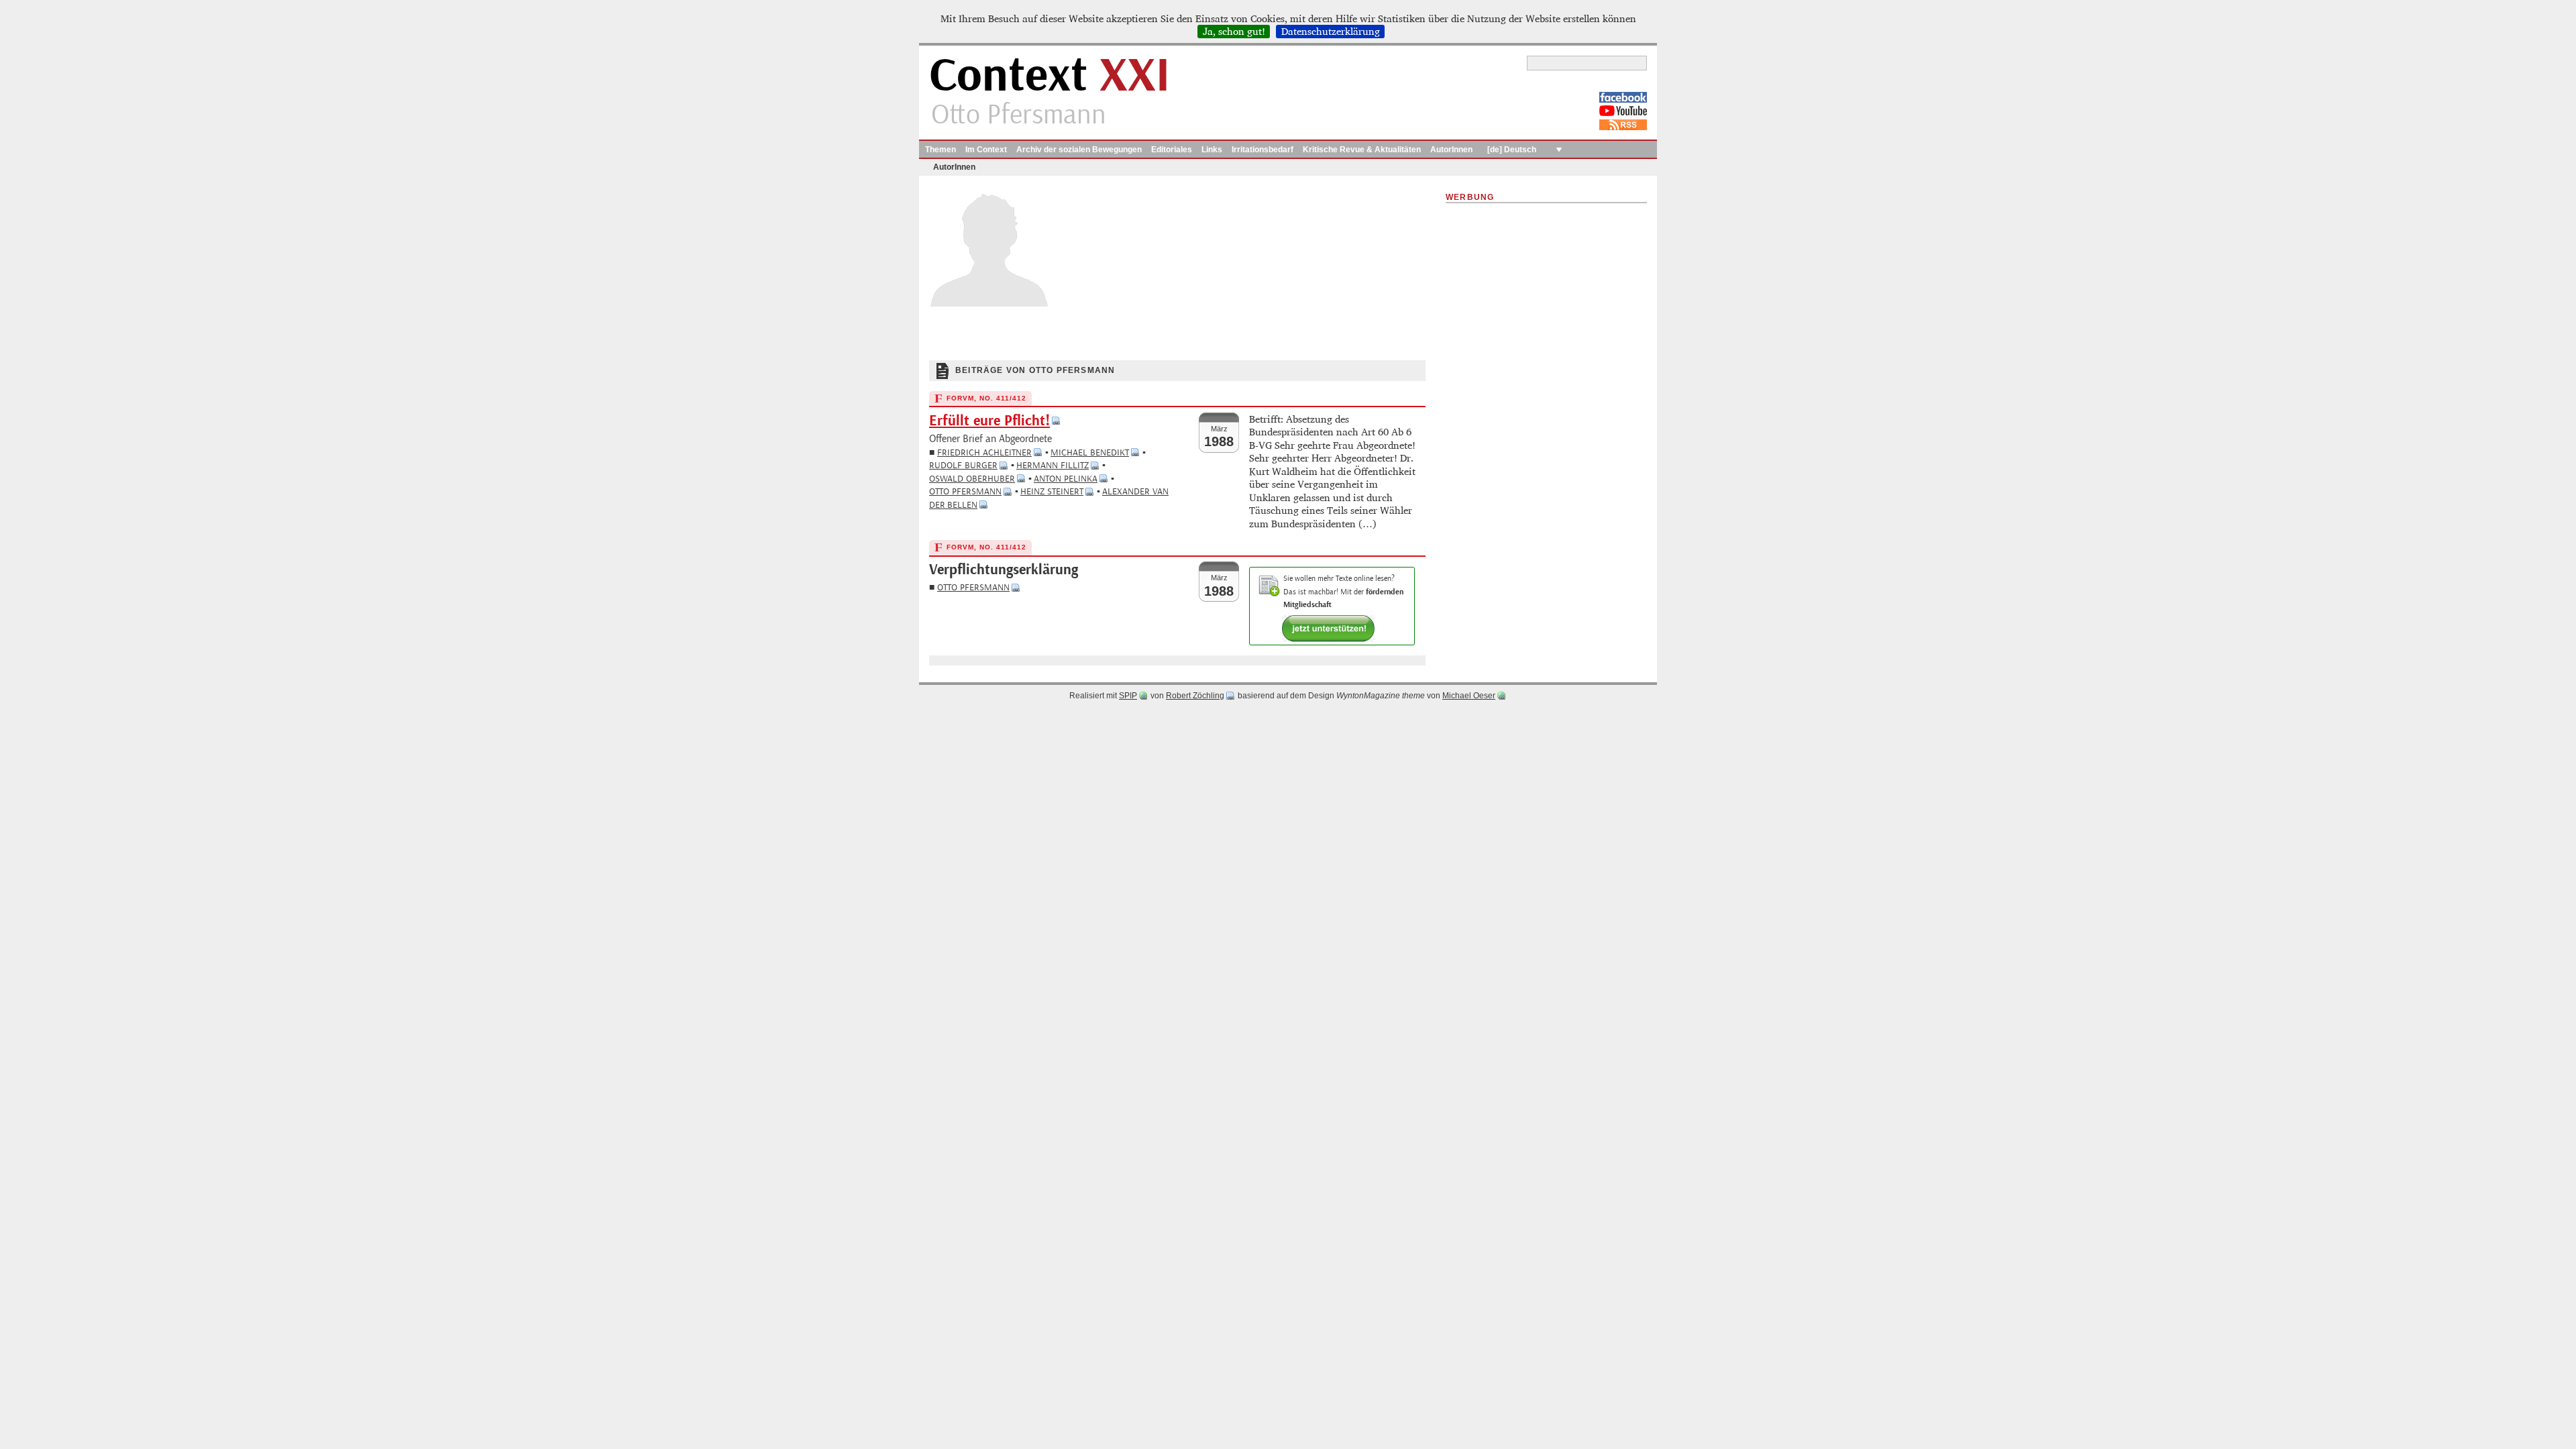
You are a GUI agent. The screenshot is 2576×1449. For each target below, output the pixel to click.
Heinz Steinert (1052, 491)
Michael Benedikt (1090, 452)
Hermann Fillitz (1053, 465)
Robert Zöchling (1195, 696)
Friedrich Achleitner (984, 452)
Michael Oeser (1469, 696)
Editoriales (1172, 150)
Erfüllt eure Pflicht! (989, 421)
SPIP (1128, 696)
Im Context (986, 150)
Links (1212, 150)
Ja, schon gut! (1234, 32)
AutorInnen (1451, 150)
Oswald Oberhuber (972, 479)
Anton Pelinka (1066, 479)
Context (1050, 76)
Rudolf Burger (963, 465)
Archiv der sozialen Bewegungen (1079, 150)
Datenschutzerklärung (1331, 32)
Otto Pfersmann (965, 491)
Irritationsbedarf (1263, 150)
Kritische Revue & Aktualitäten (1362, 150)
